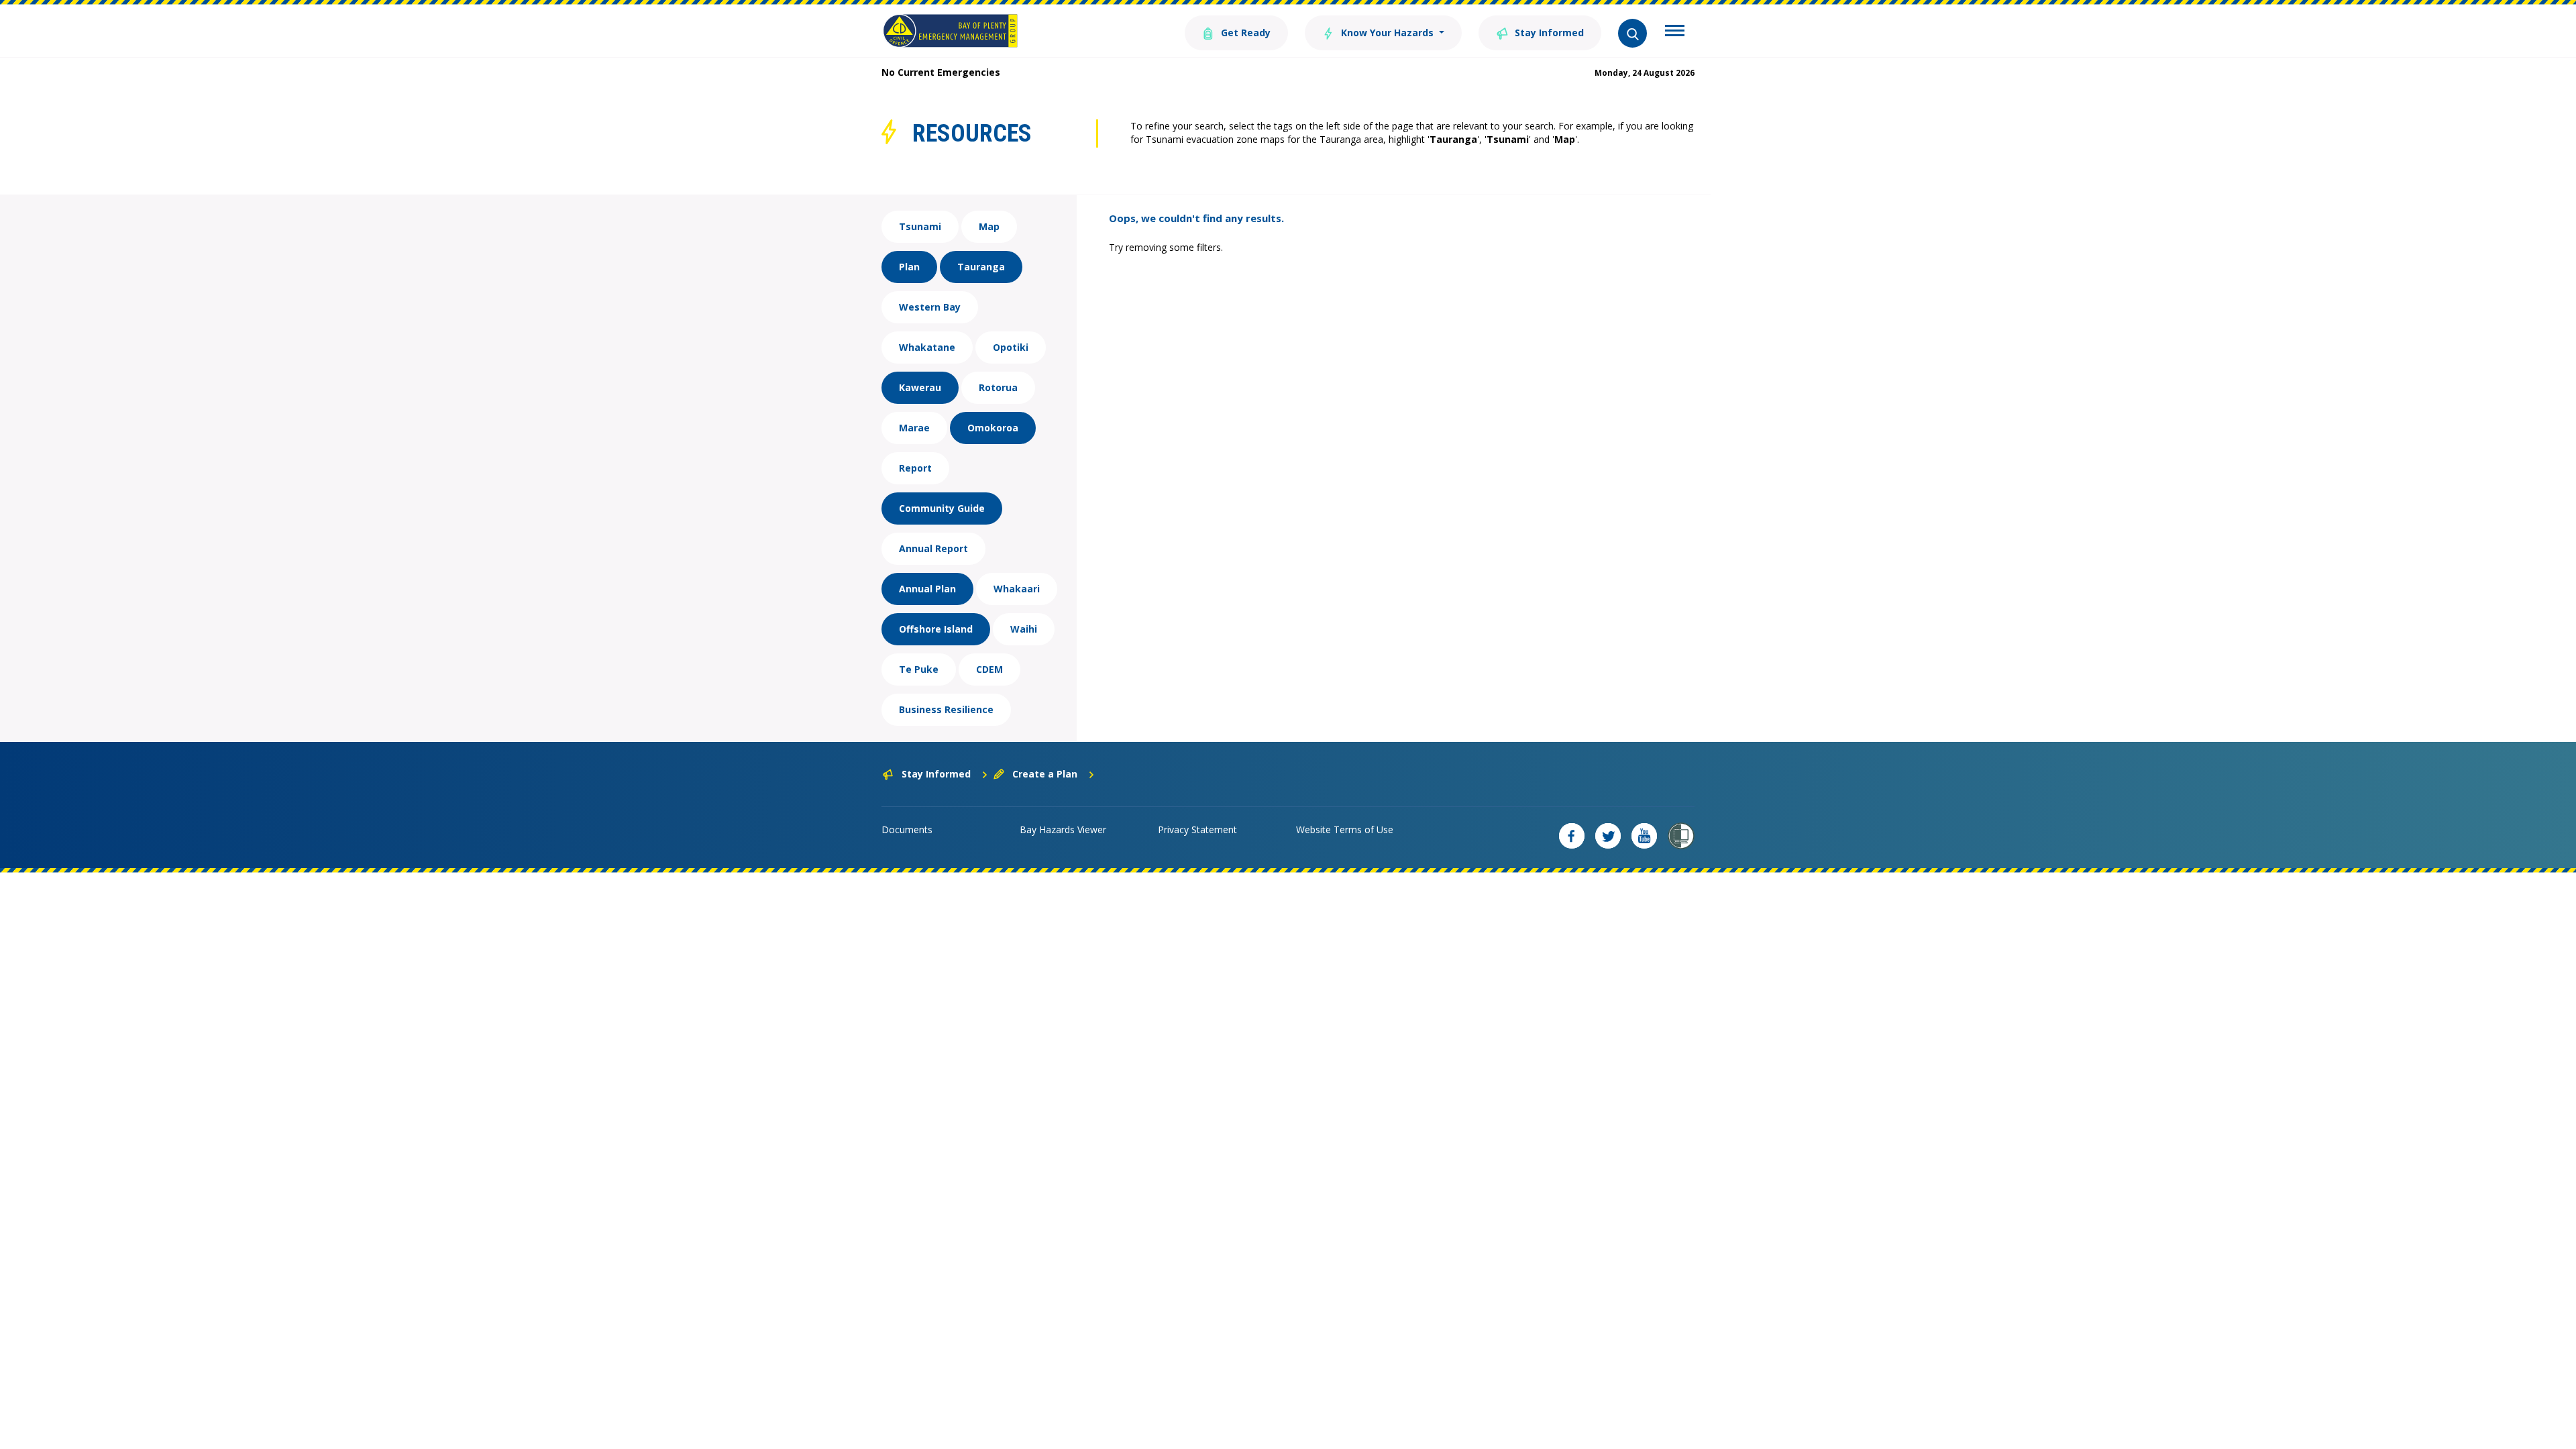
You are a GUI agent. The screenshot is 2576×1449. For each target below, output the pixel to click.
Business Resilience (946, 709)
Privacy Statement (1197, 829)
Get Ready (1244, 33)
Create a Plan (1045, 774)
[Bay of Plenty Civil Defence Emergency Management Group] (950, 31)
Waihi (1024, 629)
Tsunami (920, 226)
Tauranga (981, 267)
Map (989, 226)
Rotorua (998, 387)
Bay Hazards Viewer (1063, 829)
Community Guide (942, 508)
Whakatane (927, 347)
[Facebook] (1572, 836)
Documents (907, 829)
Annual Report (933, 548)
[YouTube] (1644, 836)
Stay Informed (1548, 33)
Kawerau (920, 387)
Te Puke (919, 669)
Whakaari (1017, 589)
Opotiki (1011, 347)
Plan (909, 267)
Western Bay (930, 307)
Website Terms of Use (1345, 829)
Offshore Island (936, 629)
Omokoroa (993, 428)
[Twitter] (1608, 836)
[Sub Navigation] (1675, 32)
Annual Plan (927, 589)
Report (915, 468)
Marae (914, 428)
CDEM (989, 669)
